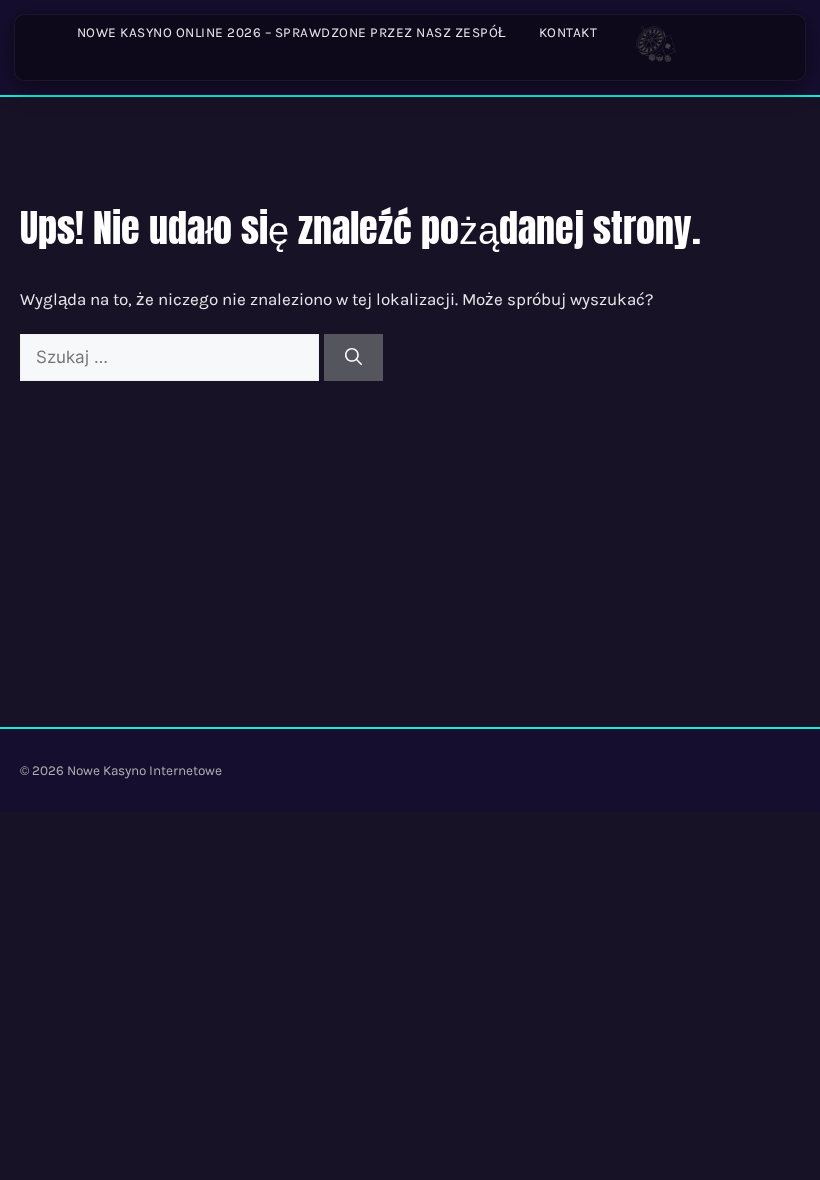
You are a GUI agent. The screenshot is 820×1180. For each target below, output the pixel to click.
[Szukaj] (353, 358)
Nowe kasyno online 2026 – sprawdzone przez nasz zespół (292, 32)
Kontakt (568, 32)
